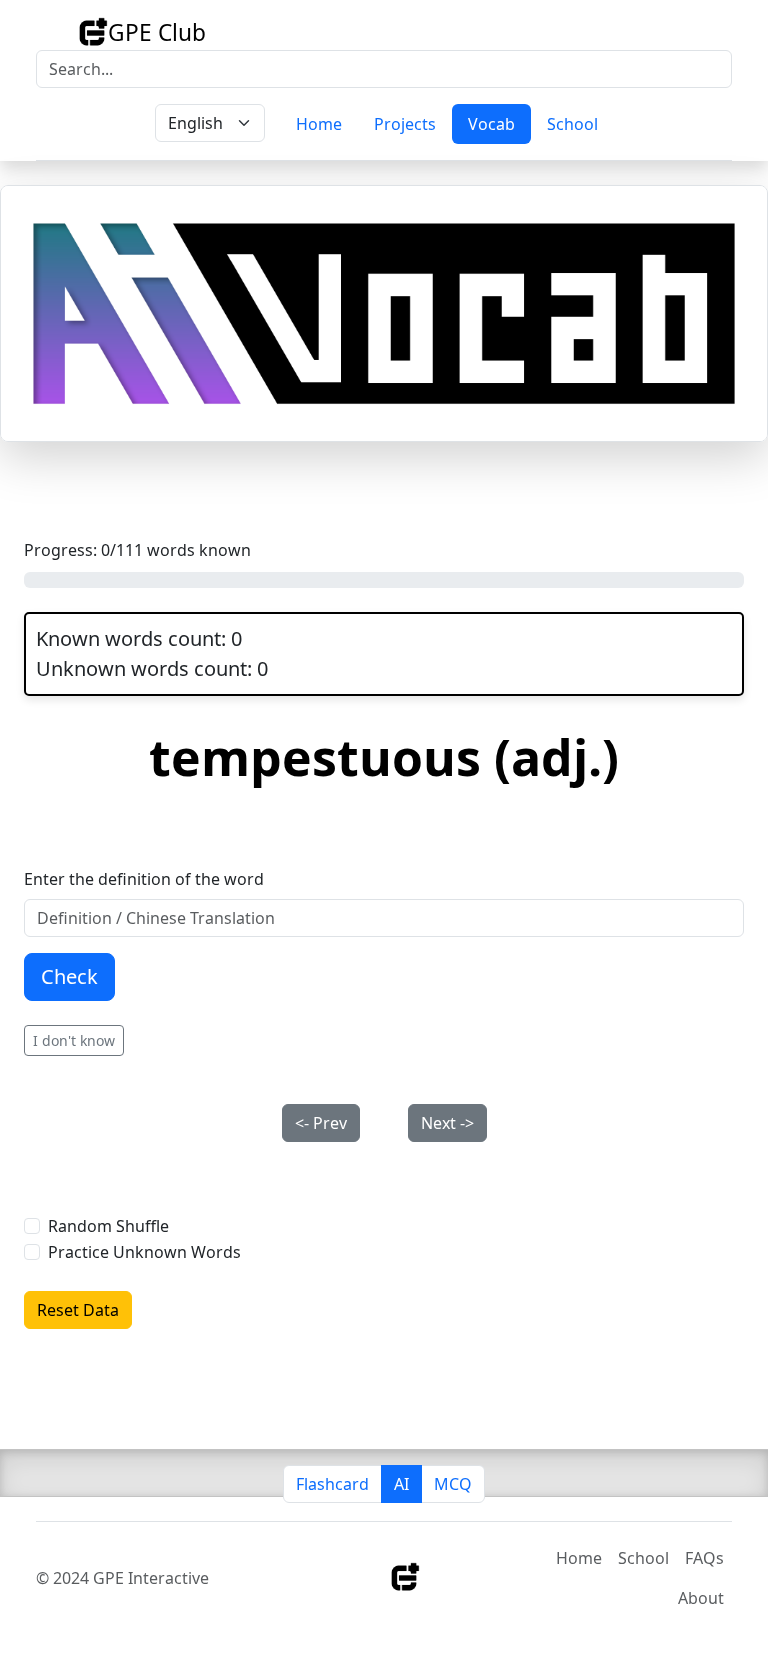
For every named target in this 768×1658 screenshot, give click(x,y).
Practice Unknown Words (144, 1252)
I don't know (74, 1040)
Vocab (491, 124)
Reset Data (78, 1310)
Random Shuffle (108, 1226)
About (701, 1598)
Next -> (447, 1123)
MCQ (453, 1484)
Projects (405, 124)
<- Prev (321, 1123)
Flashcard (332, 1484)
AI (401, 1484)
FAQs (704, 1558)
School (572, 124)
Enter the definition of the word (144, 879)
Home (319, 124)
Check (69, 976)
